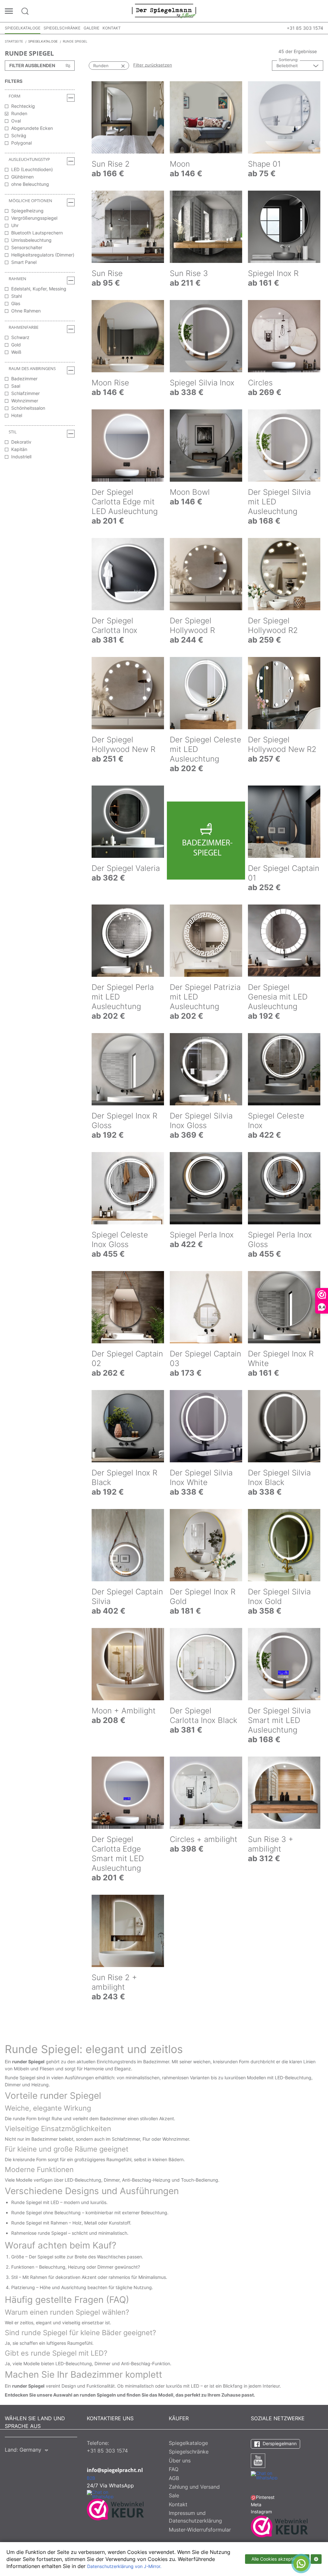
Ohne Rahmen (26, 311)
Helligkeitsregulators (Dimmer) (43, 255)
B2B (91, 2478)
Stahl (16, 296)
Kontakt (112, 28)
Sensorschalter (27, 247)
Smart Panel (24, 262)
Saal (16, 386)
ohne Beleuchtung (30, 184)
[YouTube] (258, 2461)
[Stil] (71, 434)
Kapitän (19, 449)
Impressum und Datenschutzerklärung (195, 2517)
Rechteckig (23, 106)
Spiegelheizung (27, 211)
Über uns (180, 2461)
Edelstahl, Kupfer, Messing (39, 289)
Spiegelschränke (62, 28)
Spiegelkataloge (23, 28)
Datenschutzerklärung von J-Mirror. (124, 2566)
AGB (174, 2478)
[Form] (71, 98)
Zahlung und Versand (194, 2487)
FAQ (174, 2469)
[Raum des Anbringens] (71, 370)
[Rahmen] (71, 281)
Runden (19, 113)
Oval (16, 121)
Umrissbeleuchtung (31, 240)
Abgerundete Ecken (32, 128)
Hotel (17, 415)
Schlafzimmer (25, 393)
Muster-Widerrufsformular (200, 2530)
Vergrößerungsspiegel (34, 218)
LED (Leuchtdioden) (32, 169)
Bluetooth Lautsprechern (37, 233)
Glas (16, 303)
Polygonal (21, 143)
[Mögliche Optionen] (71, 202)
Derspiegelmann (279, 2443)
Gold (16, 345)
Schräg (19, 135)
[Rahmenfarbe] (71, 329)
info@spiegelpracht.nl (115, 2470)
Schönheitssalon (28, 408)
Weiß (16, 352)
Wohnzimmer (25, 401)
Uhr (15, 225)
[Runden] (117, 66)
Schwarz (20, 337)
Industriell (21, 457)
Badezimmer (24, 379)
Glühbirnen (22, 177)
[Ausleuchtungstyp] (71, 161)
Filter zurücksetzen (153, 65)
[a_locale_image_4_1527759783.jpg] (206, 841)
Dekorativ (21, 442)
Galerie (91, 28)
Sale (174, 2495)
